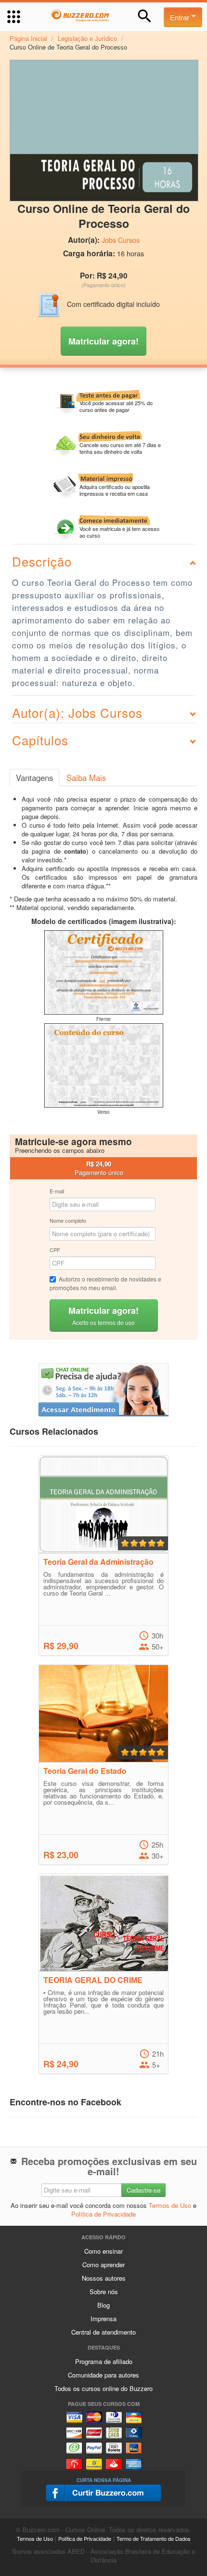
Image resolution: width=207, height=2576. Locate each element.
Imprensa (103, 2318)
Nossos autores (104, 2278)
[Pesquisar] (145, 16)
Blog (103, 2305)
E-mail (57, 1191)
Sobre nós (104, 2292)
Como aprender (103, 2265)
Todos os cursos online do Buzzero (103, 2388)
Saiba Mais (86, 778)
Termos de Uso (170, 2205)
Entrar (181, 17)
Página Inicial (28, 38)
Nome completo (68, 1220)
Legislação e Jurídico (87, 38)
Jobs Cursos (121, 240)
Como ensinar (103, 2251)
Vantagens (34, 778)
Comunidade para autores (103, 2375)
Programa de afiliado (104, 2361)
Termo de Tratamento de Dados (154, 2538)
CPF (55, 1250)
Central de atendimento (103, 2332)
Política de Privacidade (103, 2214)
